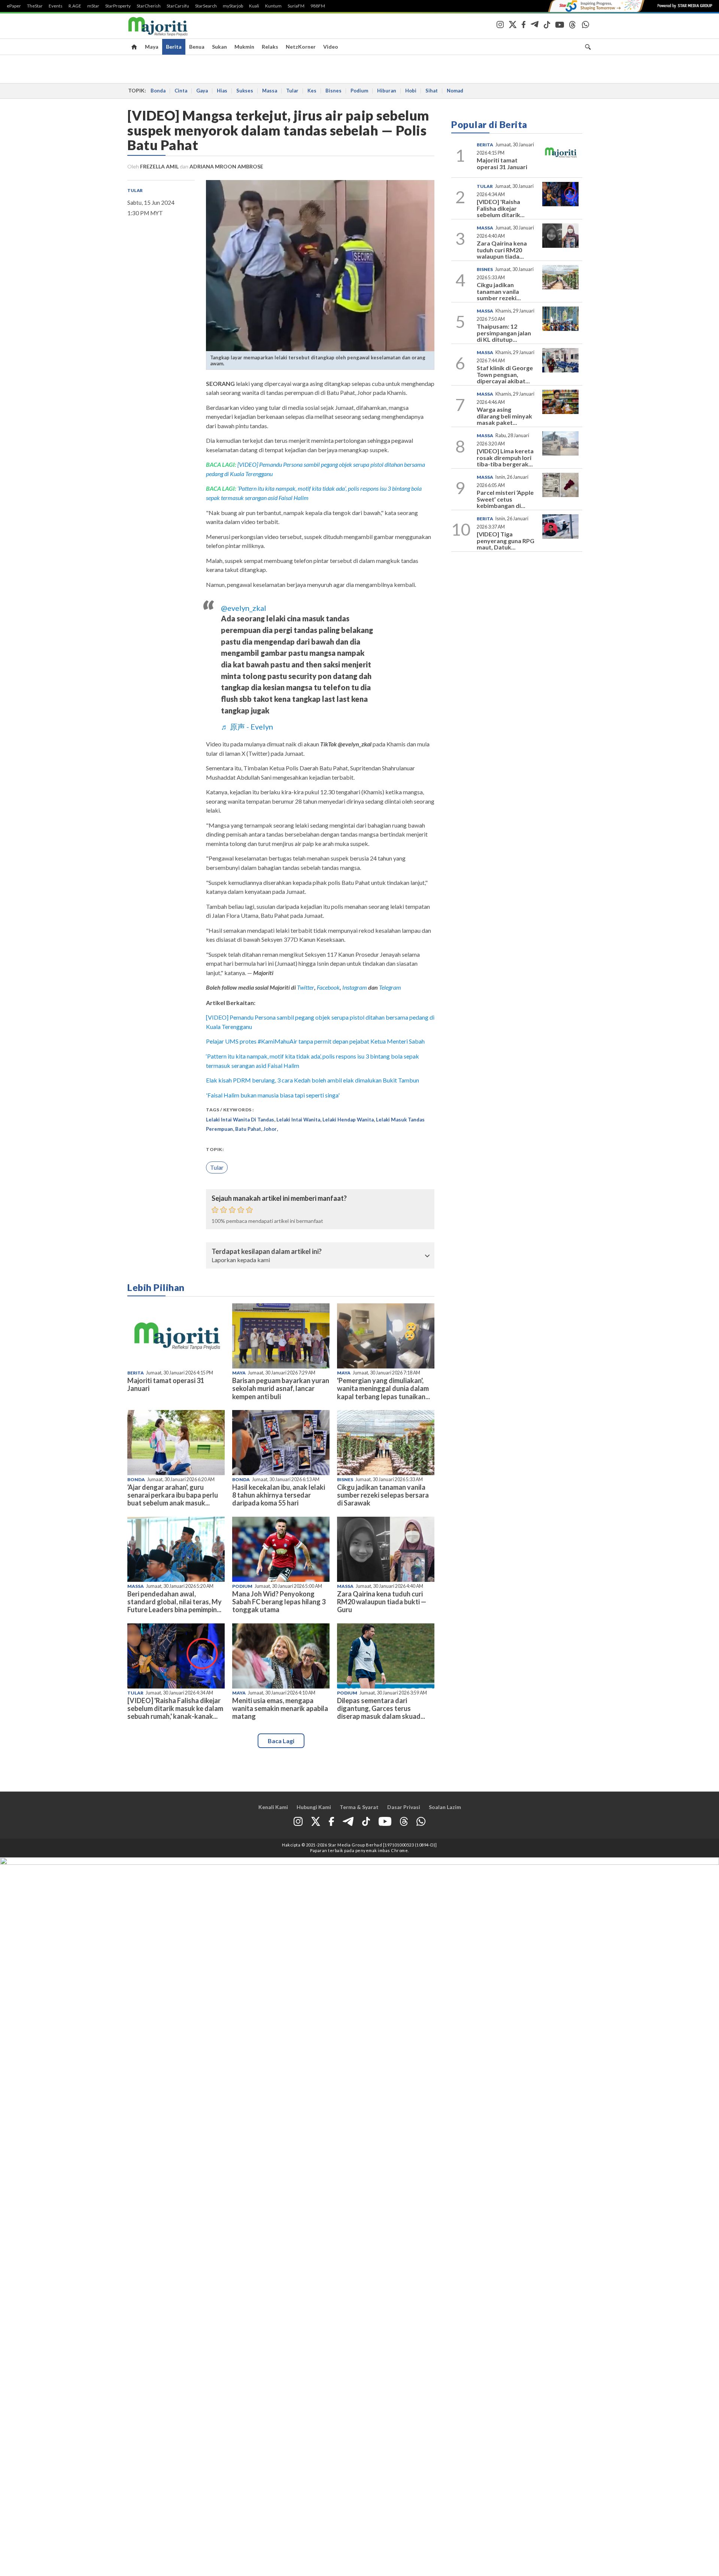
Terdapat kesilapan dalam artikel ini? (267, 1252)
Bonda (158, 91)
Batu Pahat (248, 1129)
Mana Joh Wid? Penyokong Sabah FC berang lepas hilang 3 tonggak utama (279, 1602)
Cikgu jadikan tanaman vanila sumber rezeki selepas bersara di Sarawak (383, 1495)
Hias (222, 91)
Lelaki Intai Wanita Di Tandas (240, 1120)
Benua (197, 47)
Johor (270, 1129)
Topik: (215, 1149)
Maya (152, 47)
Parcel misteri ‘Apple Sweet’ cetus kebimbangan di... (505, 499)
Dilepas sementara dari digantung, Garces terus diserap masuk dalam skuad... (381, 1708)
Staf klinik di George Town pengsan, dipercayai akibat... (505, 374)
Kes (312, 91)
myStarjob (233, 6)
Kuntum (273, 6)
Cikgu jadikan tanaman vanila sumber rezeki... (499, 291)
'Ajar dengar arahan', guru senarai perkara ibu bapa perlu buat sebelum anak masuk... (173, 1495)
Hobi (411, 91)
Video (331, 47)
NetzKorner (301, 47)
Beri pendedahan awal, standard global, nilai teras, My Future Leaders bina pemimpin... (175, 1602)
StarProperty (118, 6)
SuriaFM (296, 6)
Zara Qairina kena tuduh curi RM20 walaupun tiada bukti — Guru (382, 1602)
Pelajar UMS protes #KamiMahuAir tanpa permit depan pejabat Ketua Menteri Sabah (315, 1041)
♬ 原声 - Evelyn (247, 727)
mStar (93, 6)
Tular (292, 91)
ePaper (14, 6)
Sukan (219, 47)
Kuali (254, 6)
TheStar (35, 6)
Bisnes (333, 91)
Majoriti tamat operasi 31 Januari (166, 1384)
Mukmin (244, 47)
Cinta (181, 91)
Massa (270, 91)
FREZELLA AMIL (159, 166)
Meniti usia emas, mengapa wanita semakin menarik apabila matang (280, 1708)
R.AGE (75, 6)
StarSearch (206, 6)
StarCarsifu (178, 6)
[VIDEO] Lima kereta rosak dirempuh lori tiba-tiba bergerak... (505, 457)
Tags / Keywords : (230, 1110)
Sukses (245, 91)
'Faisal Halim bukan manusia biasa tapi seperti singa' (273, 1095)
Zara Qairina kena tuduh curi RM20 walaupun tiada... (502, 250)
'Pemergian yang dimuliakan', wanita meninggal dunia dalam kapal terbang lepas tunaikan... (383, 1388)
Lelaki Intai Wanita (298, 1120)
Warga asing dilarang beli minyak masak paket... (504, 416)
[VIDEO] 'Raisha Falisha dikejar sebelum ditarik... (501, 208)
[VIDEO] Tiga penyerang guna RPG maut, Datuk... (506, 541)
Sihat (432, 91)
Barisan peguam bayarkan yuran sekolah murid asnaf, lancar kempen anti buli (281, 1388)
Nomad (455, 91)
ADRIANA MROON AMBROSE (226, 166)
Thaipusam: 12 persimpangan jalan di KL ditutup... (504, 333)
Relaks (270, 47)
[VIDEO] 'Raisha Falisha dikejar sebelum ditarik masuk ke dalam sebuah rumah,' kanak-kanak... (175, 1708)
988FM (318, 6)
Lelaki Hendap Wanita (348, 1120)
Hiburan (387, 91)
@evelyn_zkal (244, 608)
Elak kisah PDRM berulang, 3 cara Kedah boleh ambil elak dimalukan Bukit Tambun (313, 1080)
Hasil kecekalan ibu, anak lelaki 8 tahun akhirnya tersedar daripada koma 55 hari (279, 1495)
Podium (359, 91)
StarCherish (149, 6)
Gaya (202, 91)
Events (56, 6)
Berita (174, 47)
